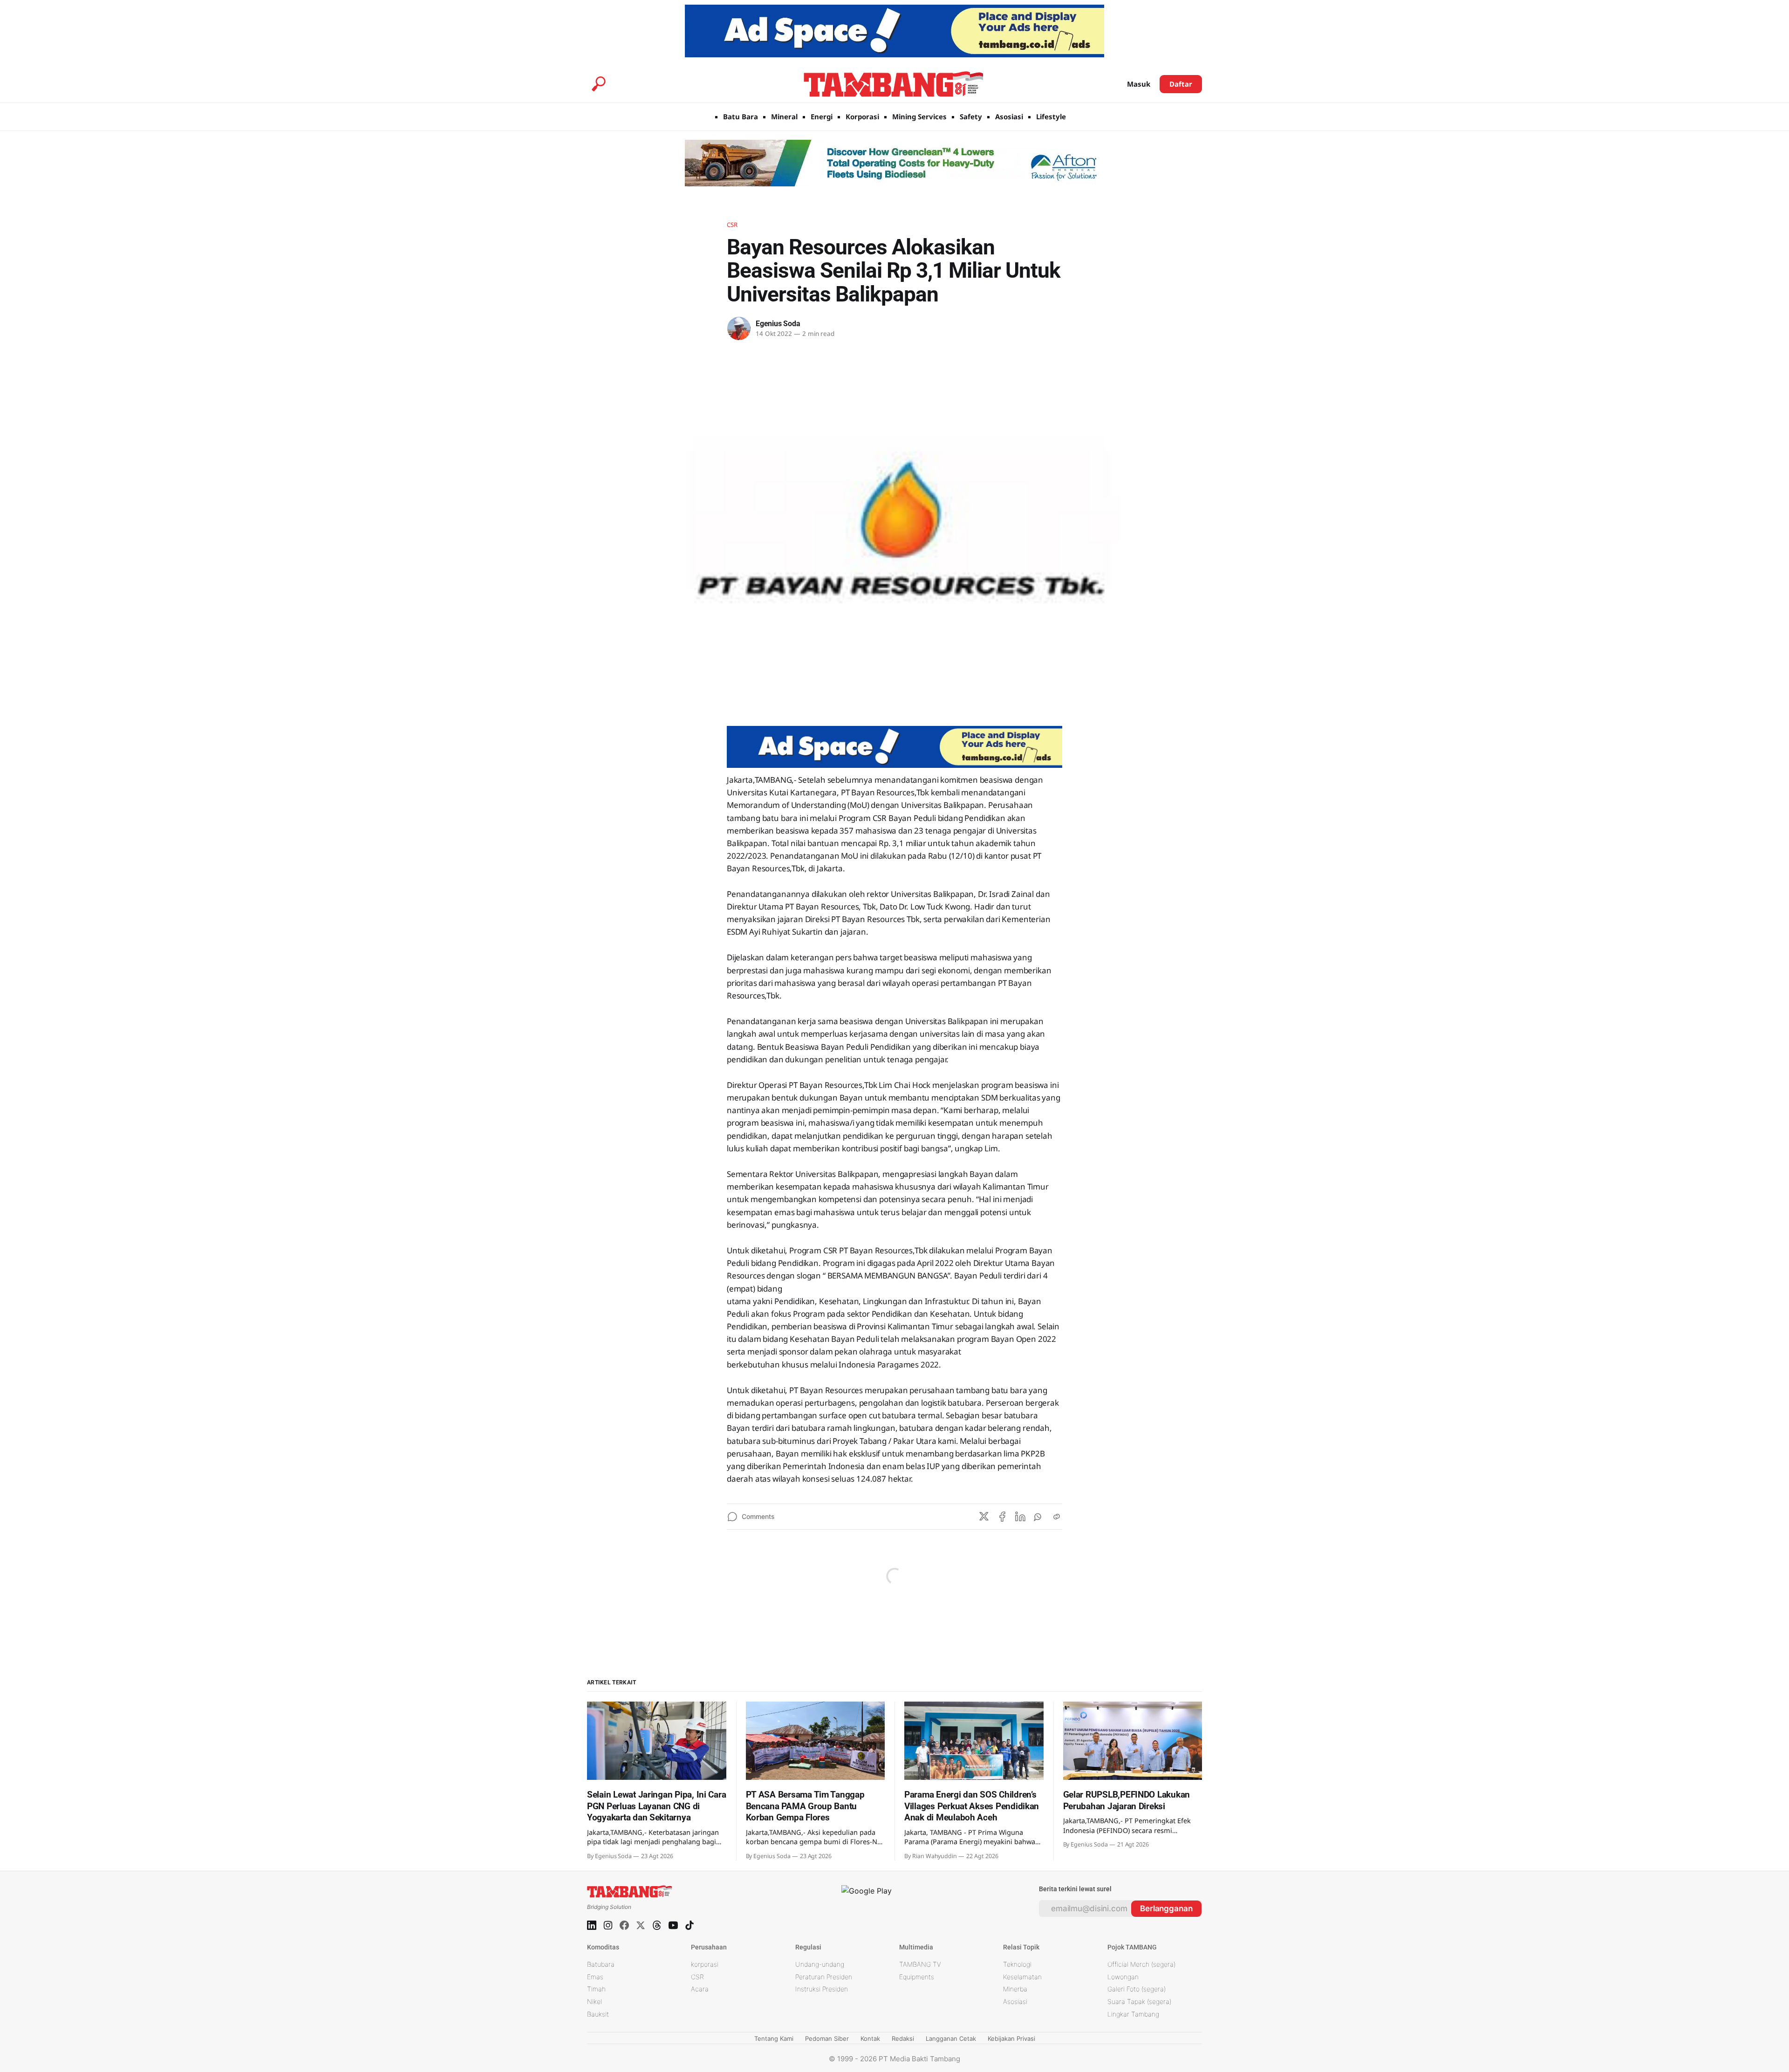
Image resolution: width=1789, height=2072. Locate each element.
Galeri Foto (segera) (1137, 1989)
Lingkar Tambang (1133, 2014)
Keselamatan (1022, 1977)
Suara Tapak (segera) (1139, 2001)
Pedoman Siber (827, 2038)
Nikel (594, 2001)
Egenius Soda (778, 324)
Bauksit (598, 2014)
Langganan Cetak (951, 2038)
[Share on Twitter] (984, 1517)
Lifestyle (1051, 116)
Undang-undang (820, 1964)
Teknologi (1017, 1964)
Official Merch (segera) (1141, 1964)
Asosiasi (1009, 116)
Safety (971, 116)
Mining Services (919, 116)
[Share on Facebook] (1002, 1517)
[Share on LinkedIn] (1020, 1517)
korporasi (705, 1964)
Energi (822, 116)
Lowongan (1123, 1977)
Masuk (1139, 84)
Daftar (1181, 84)
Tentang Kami (774, 2038)
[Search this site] (599, 84)
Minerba (1015, 1989)
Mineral (784, 116)
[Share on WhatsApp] (1038, 1517)
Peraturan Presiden (824, 1977)
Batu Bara (741, 116)
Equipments (917, 1977)
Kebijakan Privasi (1011, 2038)
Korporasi (862, 116)
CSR (732, 225)
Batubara (601, 1964)
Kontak (870, 2038)
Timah (596, 1989)
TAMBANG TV (920, 1964)
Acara (700, 1989)
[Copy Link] (1057, 1517)
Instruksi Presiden (822, 1989)
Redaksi (903, 2038)
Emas (595, 1977)
